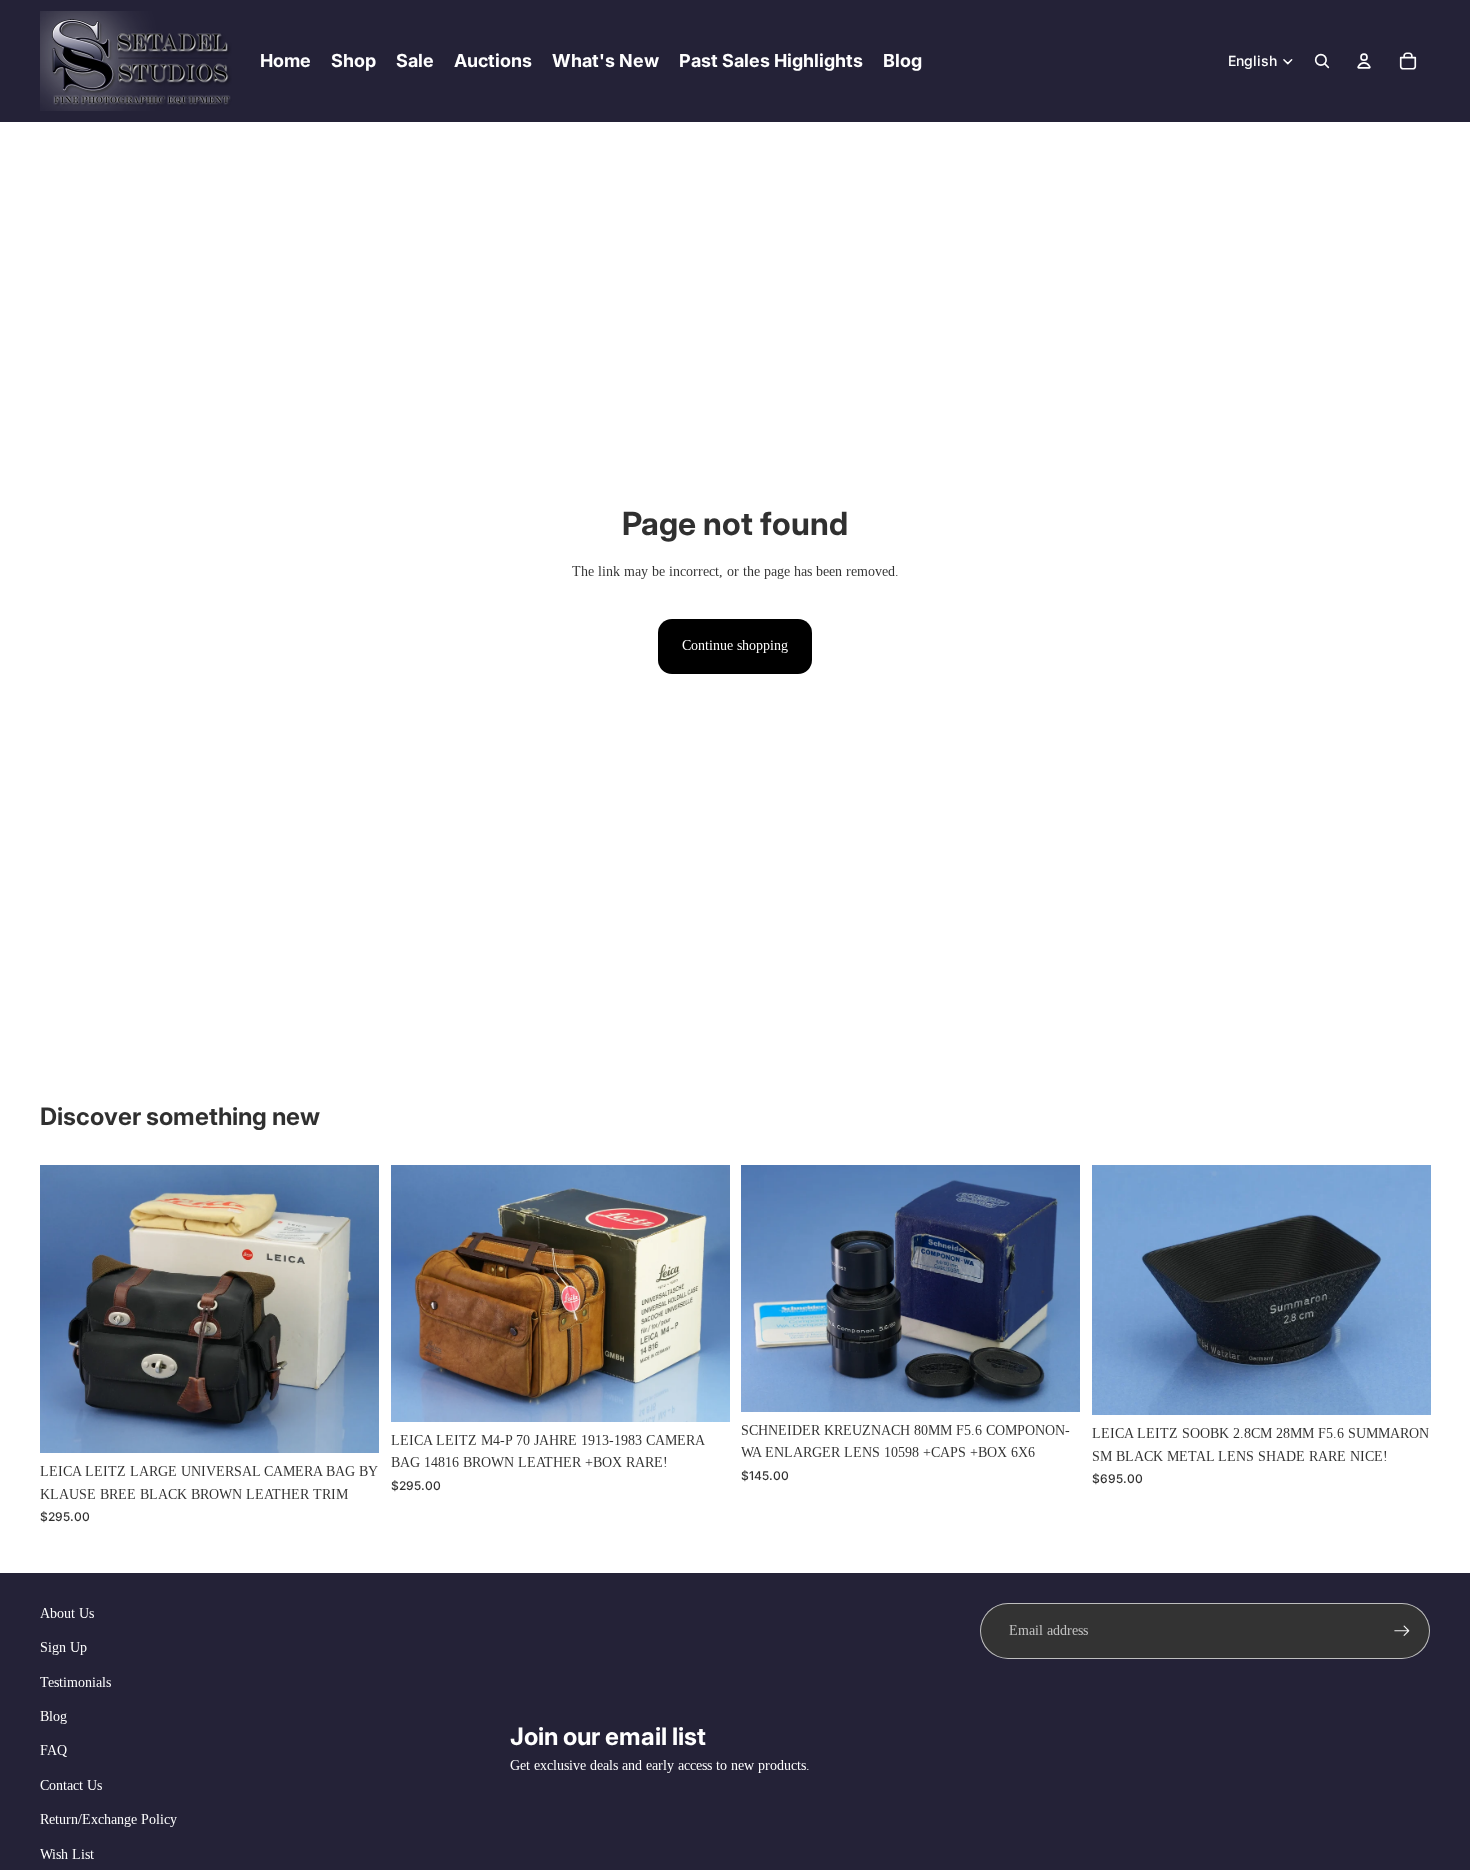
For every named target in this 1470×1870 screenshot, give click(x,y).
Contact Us (71, 1785)
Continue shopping (735, 645)
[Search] (1322, 61)
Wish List (67, 1854)
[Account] (1364, 61)
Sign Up (63, 1647)
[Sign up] (1402, 1631)
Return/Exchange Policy (108, 1819)
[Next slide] (699, 1294)
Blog (53, 1716)
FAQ (53, 1750)
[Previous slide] (421, 1294)
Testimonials (75, 1682)
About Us (67, 1613)
